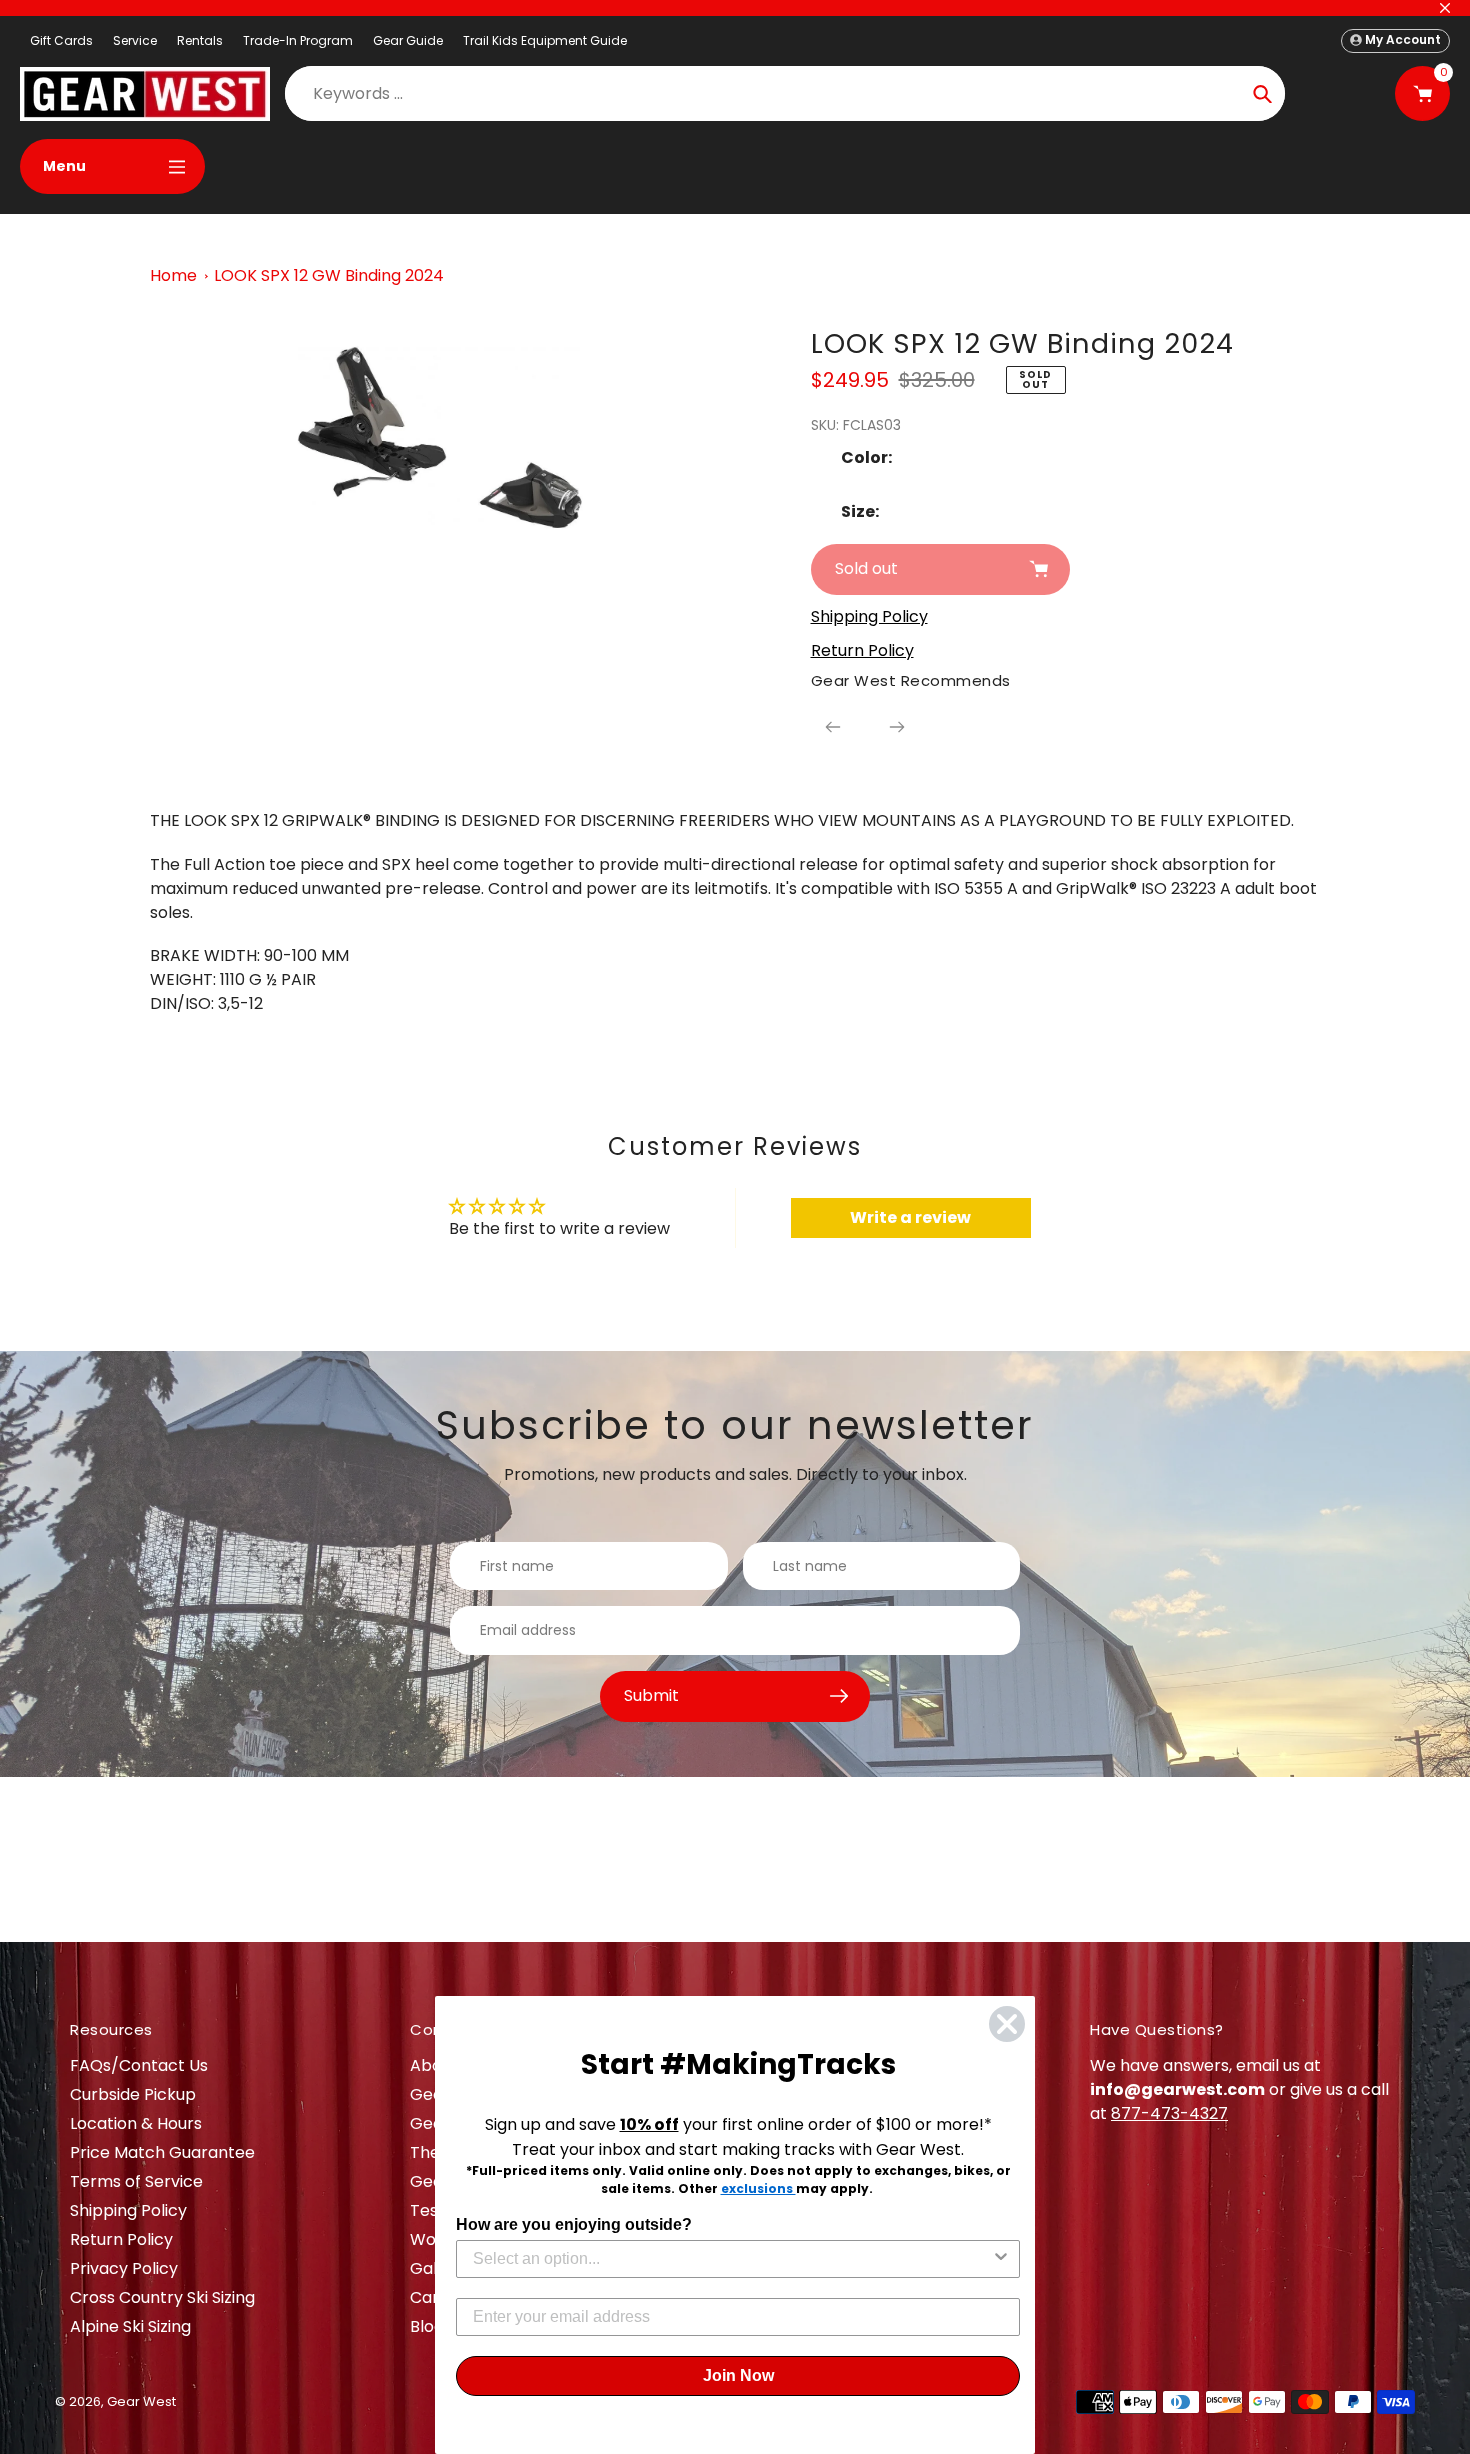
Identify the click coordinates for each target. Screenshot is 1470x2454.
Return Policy (121, 2239)
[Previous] (833, 727)
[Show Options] (1001, 2259)
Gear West (141, 2401)
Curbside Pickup (133, 2094)
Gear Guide (408, 40)
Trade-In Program (298, 40)
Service (135, 40)
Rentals (200, 40)
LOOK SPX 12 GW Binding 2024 (329, 275)
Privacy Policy (124, 2268)
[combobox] (732, 2259)
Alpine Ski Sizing (130, 2326)
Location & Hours (136, 2123)
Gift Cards (61, 40)
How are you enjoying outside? (574, 2224)
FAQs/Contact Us (139, 2065)
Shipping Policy (128, 2210)
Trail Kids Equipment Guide (545, 40)
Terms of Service (136, 2181)
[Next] (897, 727)
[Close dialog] (1007, 2024)
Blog (427, 2326)
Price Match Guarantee (162, 2152)
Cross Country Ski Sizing (162, 2297)
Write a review (910, 1217)
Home (173, 275)
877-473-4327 (1169, 2113)
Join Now (738, 2375)
